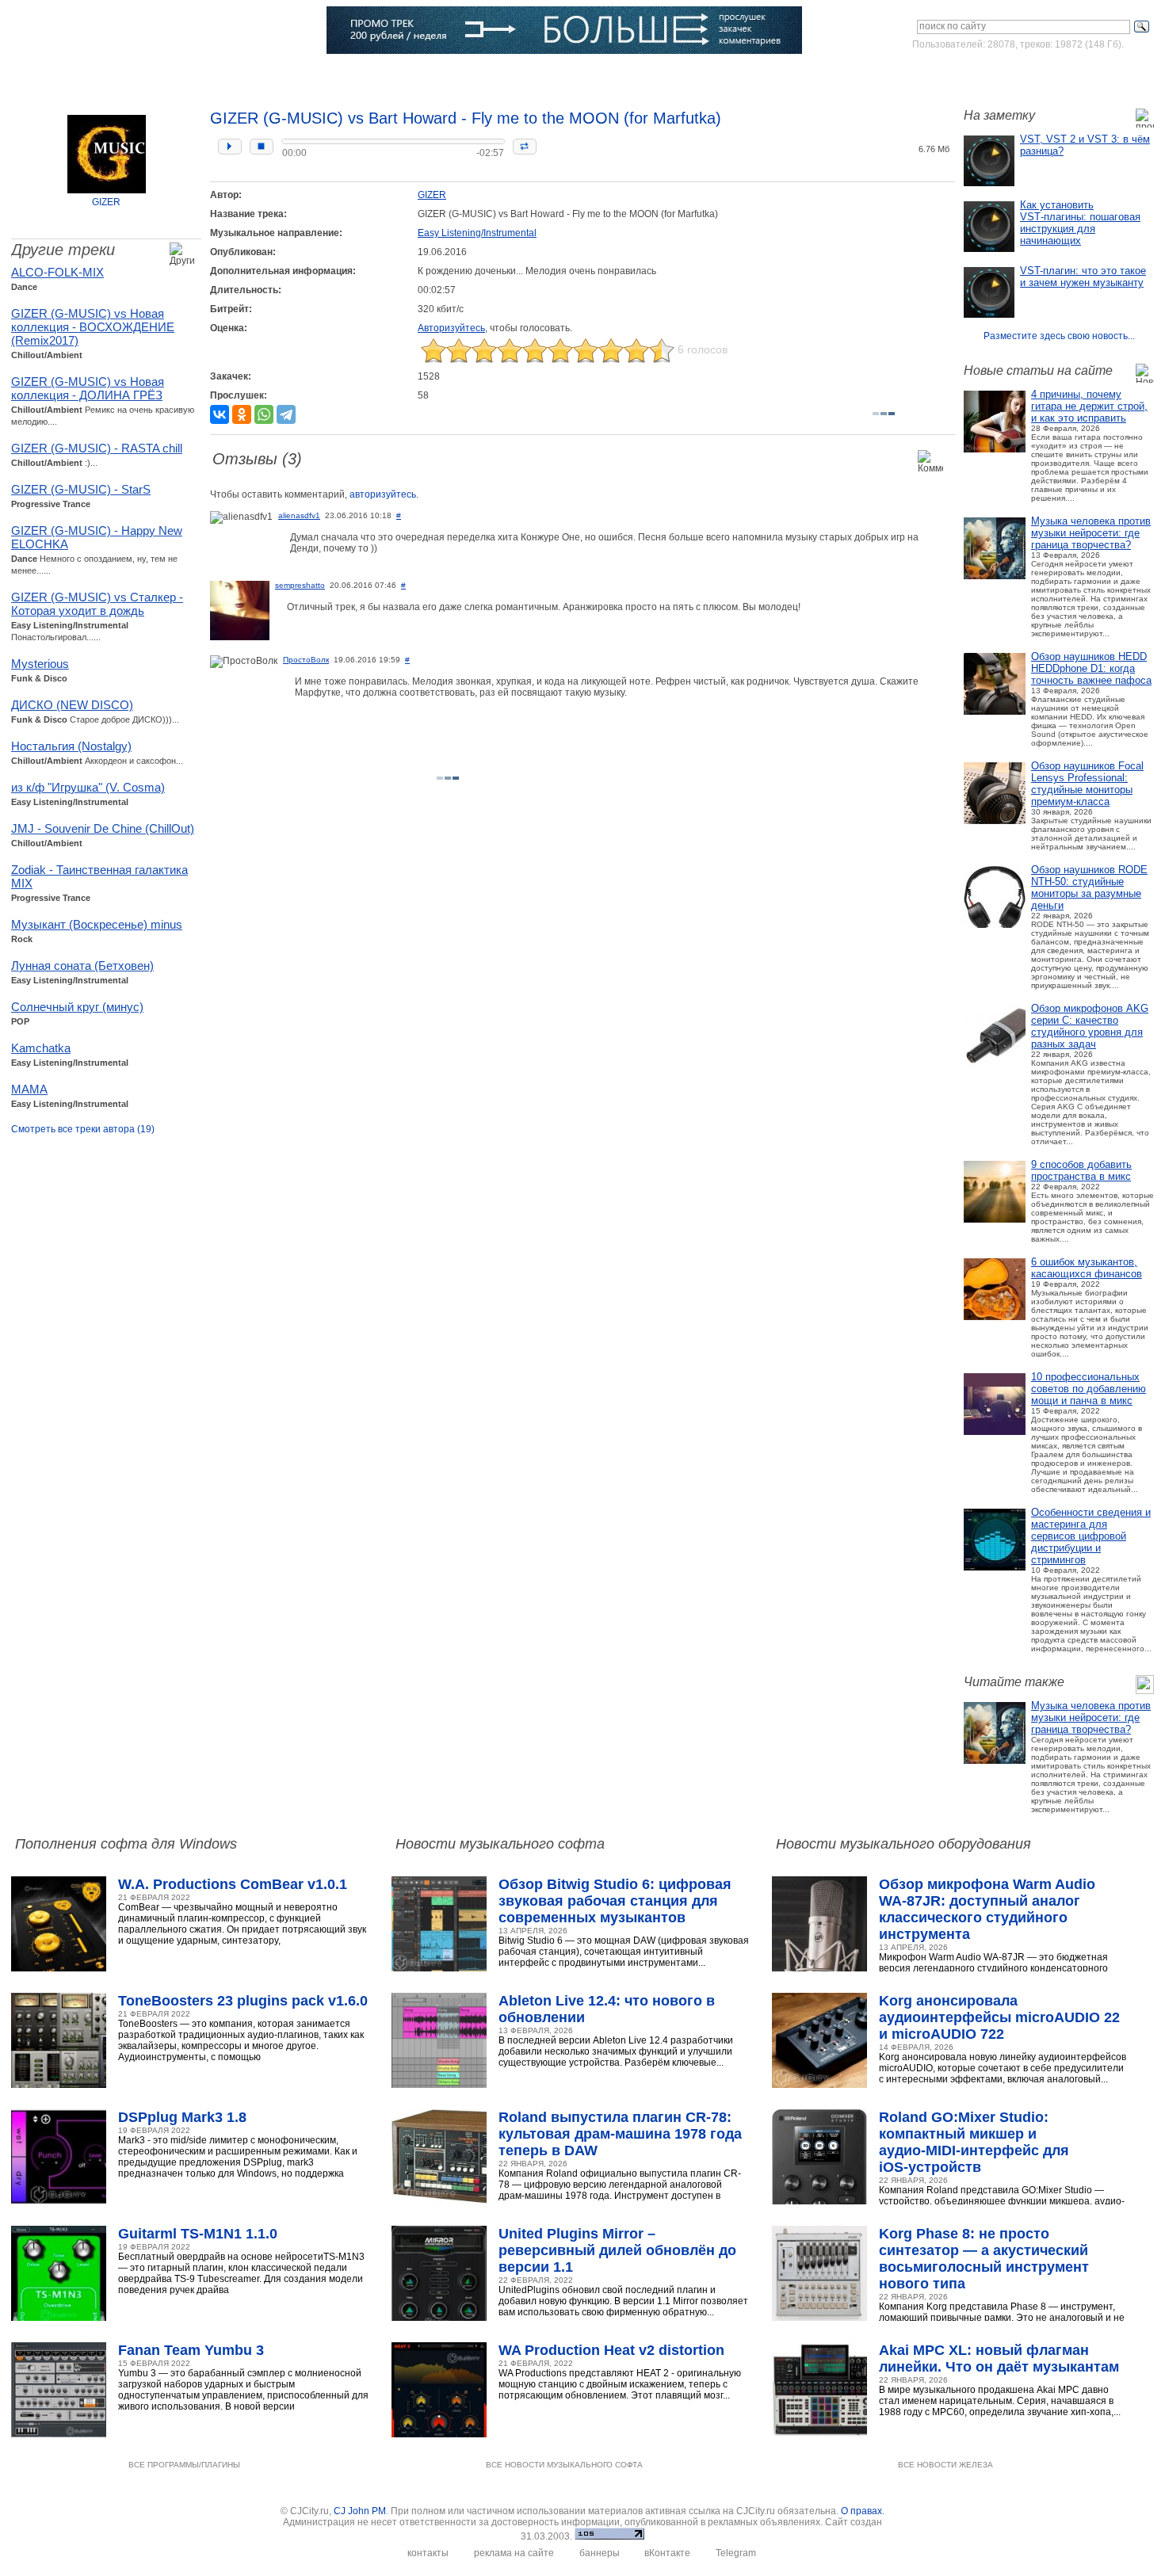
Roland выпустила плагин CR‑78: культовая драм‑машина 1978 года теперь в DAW (620, 2134)
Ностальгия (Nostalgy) (71, 746)
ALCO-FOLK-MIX (57, 272)
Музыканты (300, 75)
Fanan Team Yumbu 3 (191, 2350)
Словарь (372, 75)
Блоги (504, 75)
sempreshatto (300, 585)
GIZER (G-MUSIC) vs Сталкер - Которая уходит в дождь (97, 604)
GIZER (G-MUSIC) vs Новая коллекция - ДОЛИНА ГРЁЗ (88, 388)
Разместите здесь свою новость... (1059, 336)
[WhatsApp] (264, 414)
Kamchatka (41, 1048)
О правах (861, 2511)
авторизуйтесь (383, 494)
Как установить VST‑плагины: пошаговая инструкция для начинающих (1080, 223)
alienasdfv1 (299, 515)
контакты (428, 2553)
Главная (57, 75)
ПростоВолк (306, 660)
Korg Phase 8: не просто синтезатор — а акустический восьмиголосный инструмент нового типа (984, 2259)
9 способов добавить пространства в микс (1081, 1170)
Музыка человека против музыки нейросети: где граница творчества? (1091, 533)
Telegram (736, 2553)
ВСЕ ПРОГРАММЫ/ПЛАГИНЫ (184, 2465)
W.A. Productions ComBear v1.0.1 (233, 1884)
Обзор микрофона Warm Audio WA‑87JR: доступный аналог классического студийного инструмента (987, 1909)
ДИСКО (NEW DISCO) (72, 705)
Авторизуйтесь (451, 328)
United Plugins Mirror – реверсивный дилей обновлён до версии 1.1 (617, 2250)
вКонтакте (667, 2553)
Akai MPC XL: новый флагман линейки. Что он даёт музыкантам (999, 2358)
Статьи (231, 75)
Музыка (171, 75)
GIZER (106, 202)
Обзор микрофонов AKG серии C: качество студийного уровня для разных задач (1090, 1026)
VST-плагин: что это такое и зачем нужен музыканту (1083, 277)
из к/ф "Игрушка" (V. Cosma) (88, 787)
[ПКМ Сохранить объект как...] (909, 126)
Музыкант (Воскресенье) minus (97, 924)
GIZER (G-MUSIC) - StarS (81, 489)
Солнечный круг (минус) (77, 1007)
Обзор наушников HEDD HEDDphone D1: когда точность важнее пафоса (1091, 668)
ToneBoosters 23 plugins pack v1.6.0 (243, 2001)
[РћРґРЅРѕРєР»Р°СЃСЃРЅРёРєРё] (242, 414)
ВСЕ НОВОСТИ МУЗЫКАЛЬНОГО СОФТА (564, 2465)
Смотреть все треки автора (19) (83, 1129)
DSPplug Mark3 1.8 (182, 2117)
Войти (1005, 74)
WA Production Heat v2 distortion (611, 2350)
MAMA (29, 1089)
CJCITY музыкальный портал (104, 31)
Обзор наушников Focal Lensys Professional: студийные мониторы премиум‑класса (1087, 784)
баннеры (600, 2553)
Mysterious (40, 664)
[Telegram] (286, 414)
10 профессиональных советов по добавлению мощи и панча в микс (1089, 1389)
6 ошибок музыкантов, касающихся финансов (1087, 1268)
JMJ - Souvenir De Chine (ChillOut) (103, 828)
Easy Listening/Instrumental (477, 233)
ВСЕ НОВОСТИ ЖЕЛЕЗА (945, 2465)
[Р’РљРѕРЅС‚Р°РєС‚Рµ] (220, 414)
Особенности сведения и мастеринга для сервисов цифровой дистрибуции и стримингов (1091, 1536)
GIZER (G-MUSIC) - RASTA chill (97, 448)
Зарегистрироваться (1085, 74)
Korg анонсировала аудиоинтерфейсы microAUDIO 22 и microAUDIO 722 (999, 2017)
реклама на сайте (514, 2553)
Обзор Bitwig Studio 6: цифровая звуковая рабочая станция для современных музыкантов (615, 1901)
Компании (441, 75)
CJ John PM (360, 2511)
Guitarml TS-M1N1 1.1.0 (198, 2234)
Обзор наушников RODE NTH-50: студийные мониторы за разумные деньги (1089, 887)
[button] (230, 147)
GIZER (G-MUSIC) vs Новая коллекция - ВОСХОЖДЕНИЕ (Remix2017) (93, 327)
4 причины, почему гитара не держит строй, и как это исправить (1089, 406)
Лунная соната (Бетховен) (82, 966)
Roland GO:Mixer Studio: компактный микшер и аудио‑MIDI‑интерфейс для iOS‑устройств (974, 2142)
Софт (115, 75)
